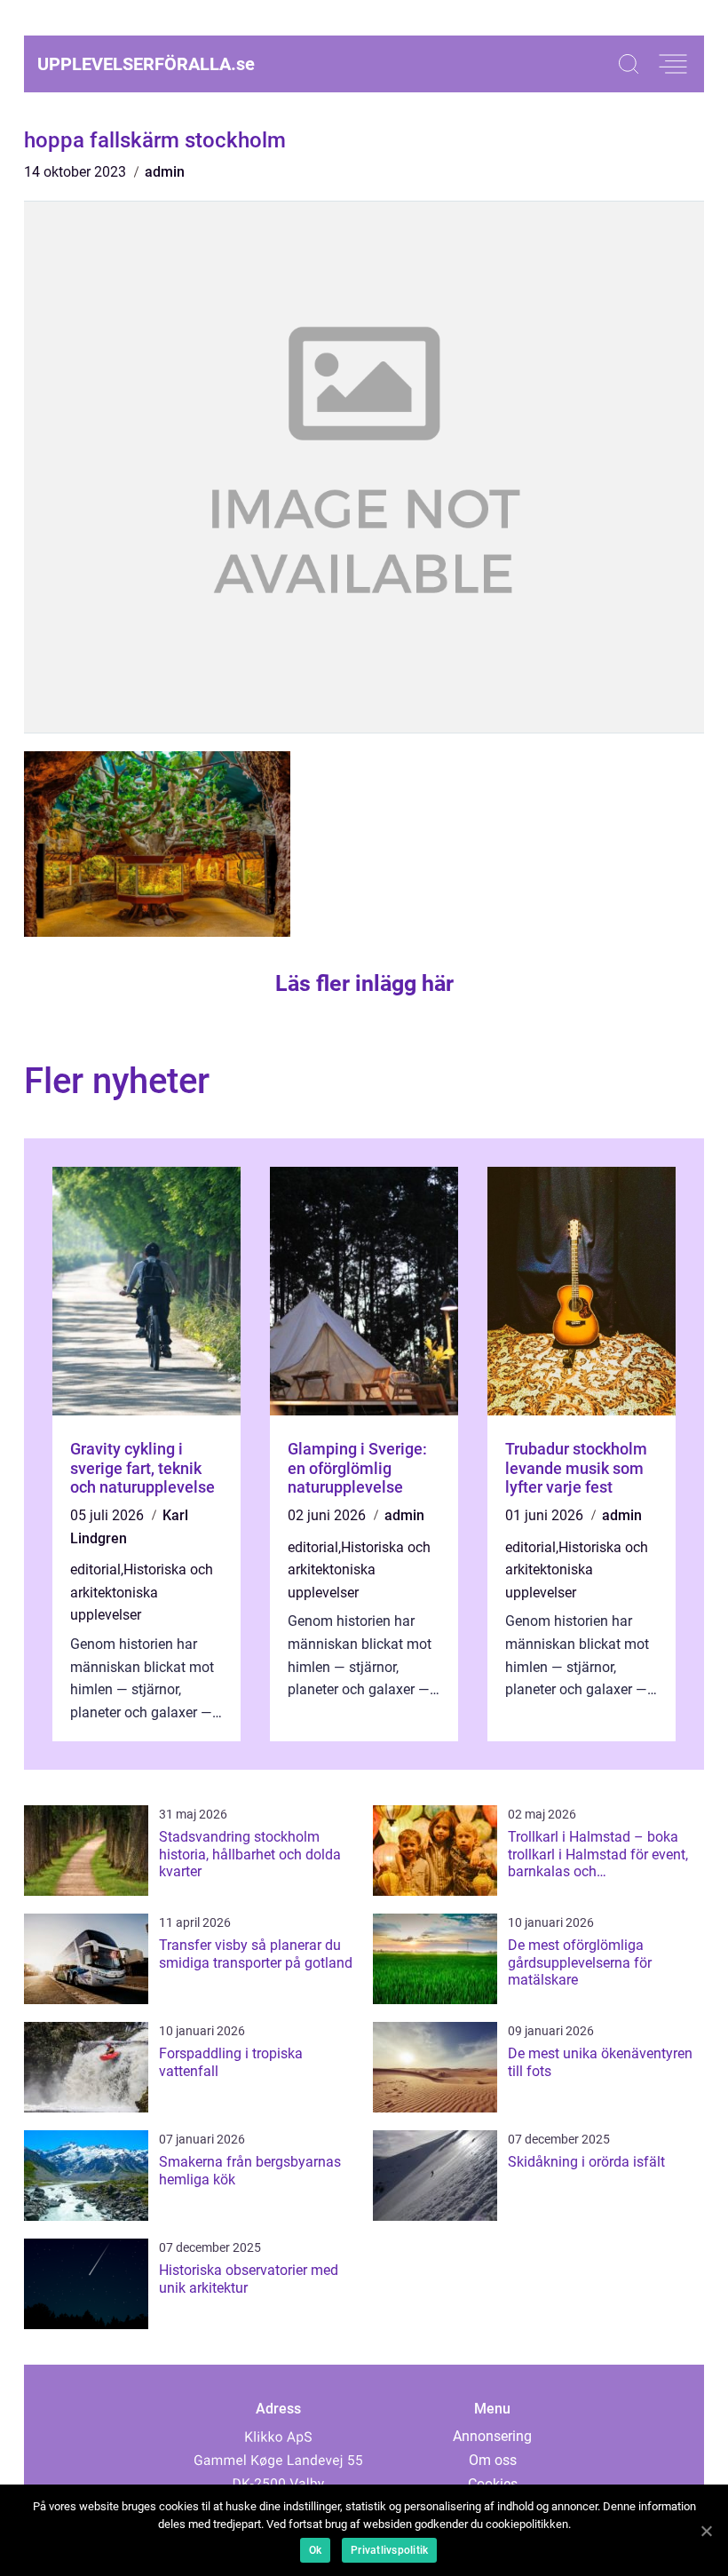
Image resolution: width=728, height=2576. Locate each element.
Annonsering (492, 2436)
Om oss (493, 2460)
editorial (95, 1569)
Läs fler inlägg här (364, 983)
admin (165, 172)
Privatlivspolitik (389, 2550)
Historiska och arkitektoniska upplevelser (142, 1592)
